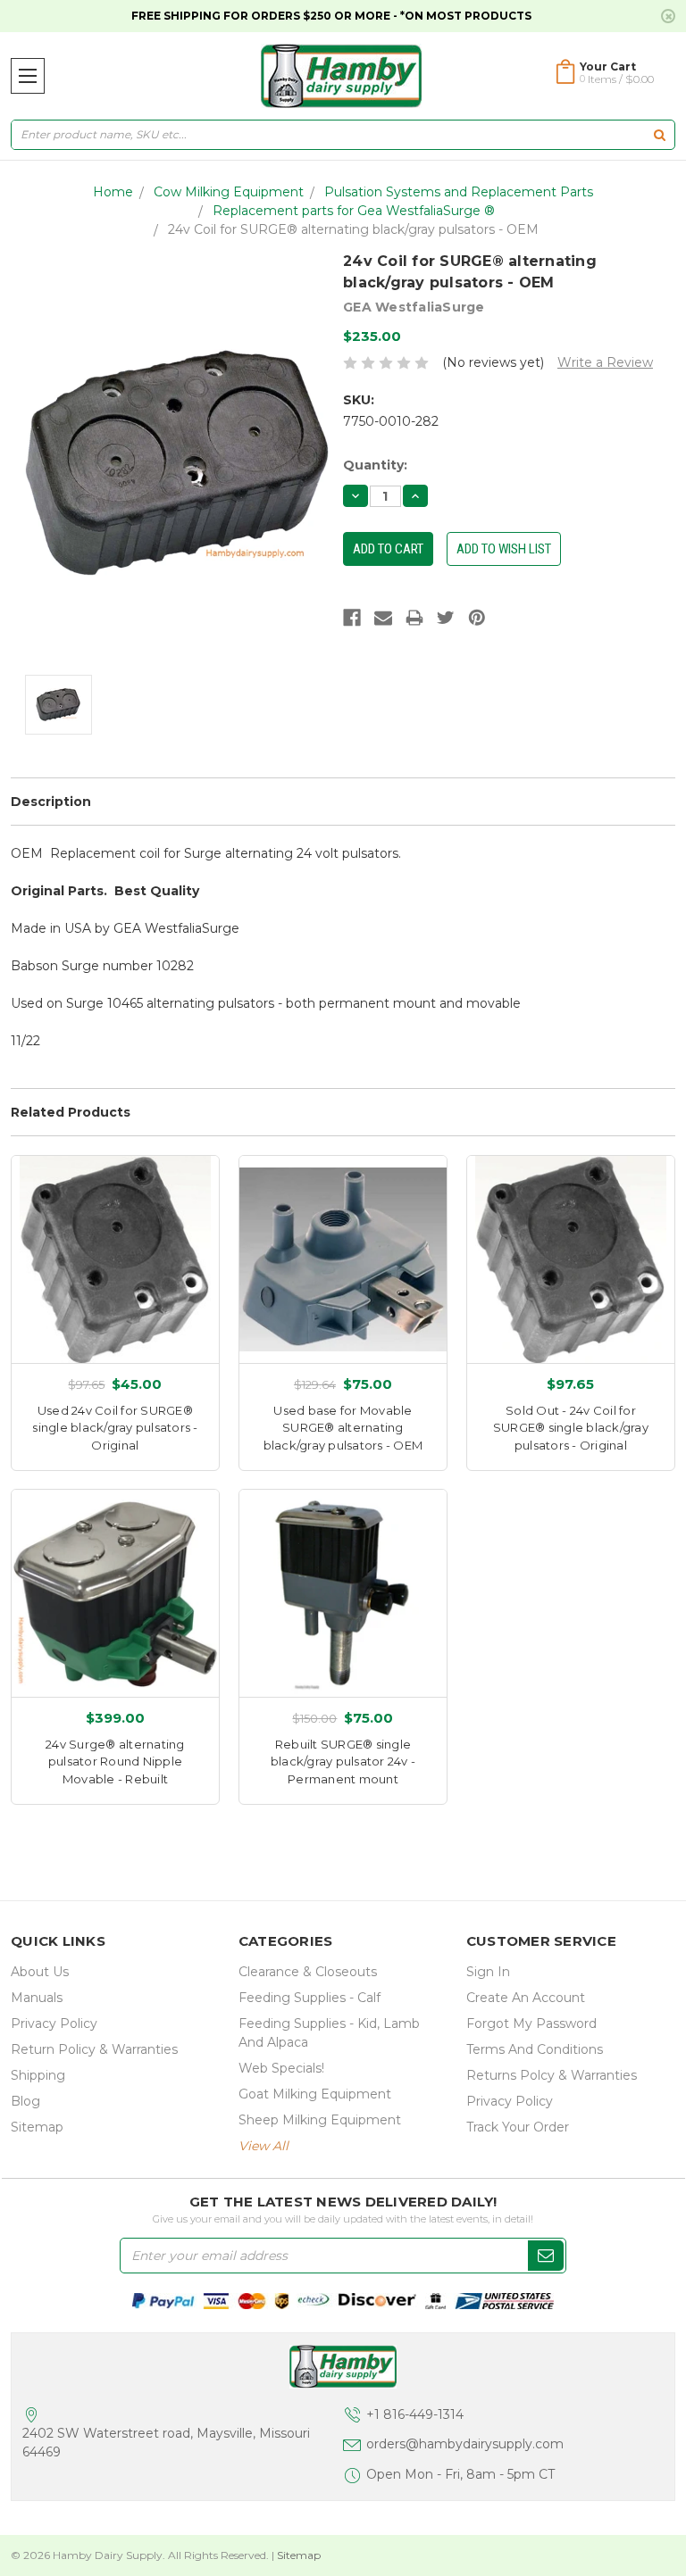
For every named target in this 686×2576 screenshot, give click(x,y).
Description (51, 802)
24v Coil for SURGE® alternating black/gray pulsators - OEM (353, 229)
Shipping (38, 2075)
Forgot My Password (531, 2023)
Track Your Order (518, 2127)
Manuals (37, 1998)
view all (264, 2146)
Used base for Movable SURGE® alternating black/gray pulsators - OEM (343, 1428)
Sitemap (37, 2127)
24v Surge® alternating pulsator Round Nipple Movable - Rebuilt (115, 1762)
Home (113, 192)
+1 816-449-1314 (415, 2414)
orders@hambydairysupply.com (465, 2444)
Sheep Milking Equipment (320, 2120)
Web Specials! (281, 2068)
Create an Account (526, 1998)
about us (40, 1972)
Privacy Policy (54, 2023)
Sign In (488, 1972)
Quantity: (375, 465)
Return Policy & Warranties (94, 2049)
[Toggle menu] (28, 76)
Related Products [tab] (71, 1112)
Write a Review (605, 362)
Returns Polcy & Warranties (552, 2075)
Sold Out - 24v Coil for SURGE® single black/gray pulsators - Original (571, 1428)
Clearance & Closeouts (308, 1972)
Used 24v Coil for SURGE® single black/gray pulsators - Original (115, 1428)
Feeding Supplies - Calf (310, 1998)
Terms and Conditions (535, 2049)
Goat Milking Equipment (315, 2094)
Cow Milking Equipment (229, 192)
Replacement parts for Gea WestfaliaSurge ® (354, 211)
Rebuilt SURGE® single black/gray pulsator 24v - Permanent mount (343, 1762)
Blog (25, 2101)
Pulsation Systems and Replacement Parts (459, 192)
